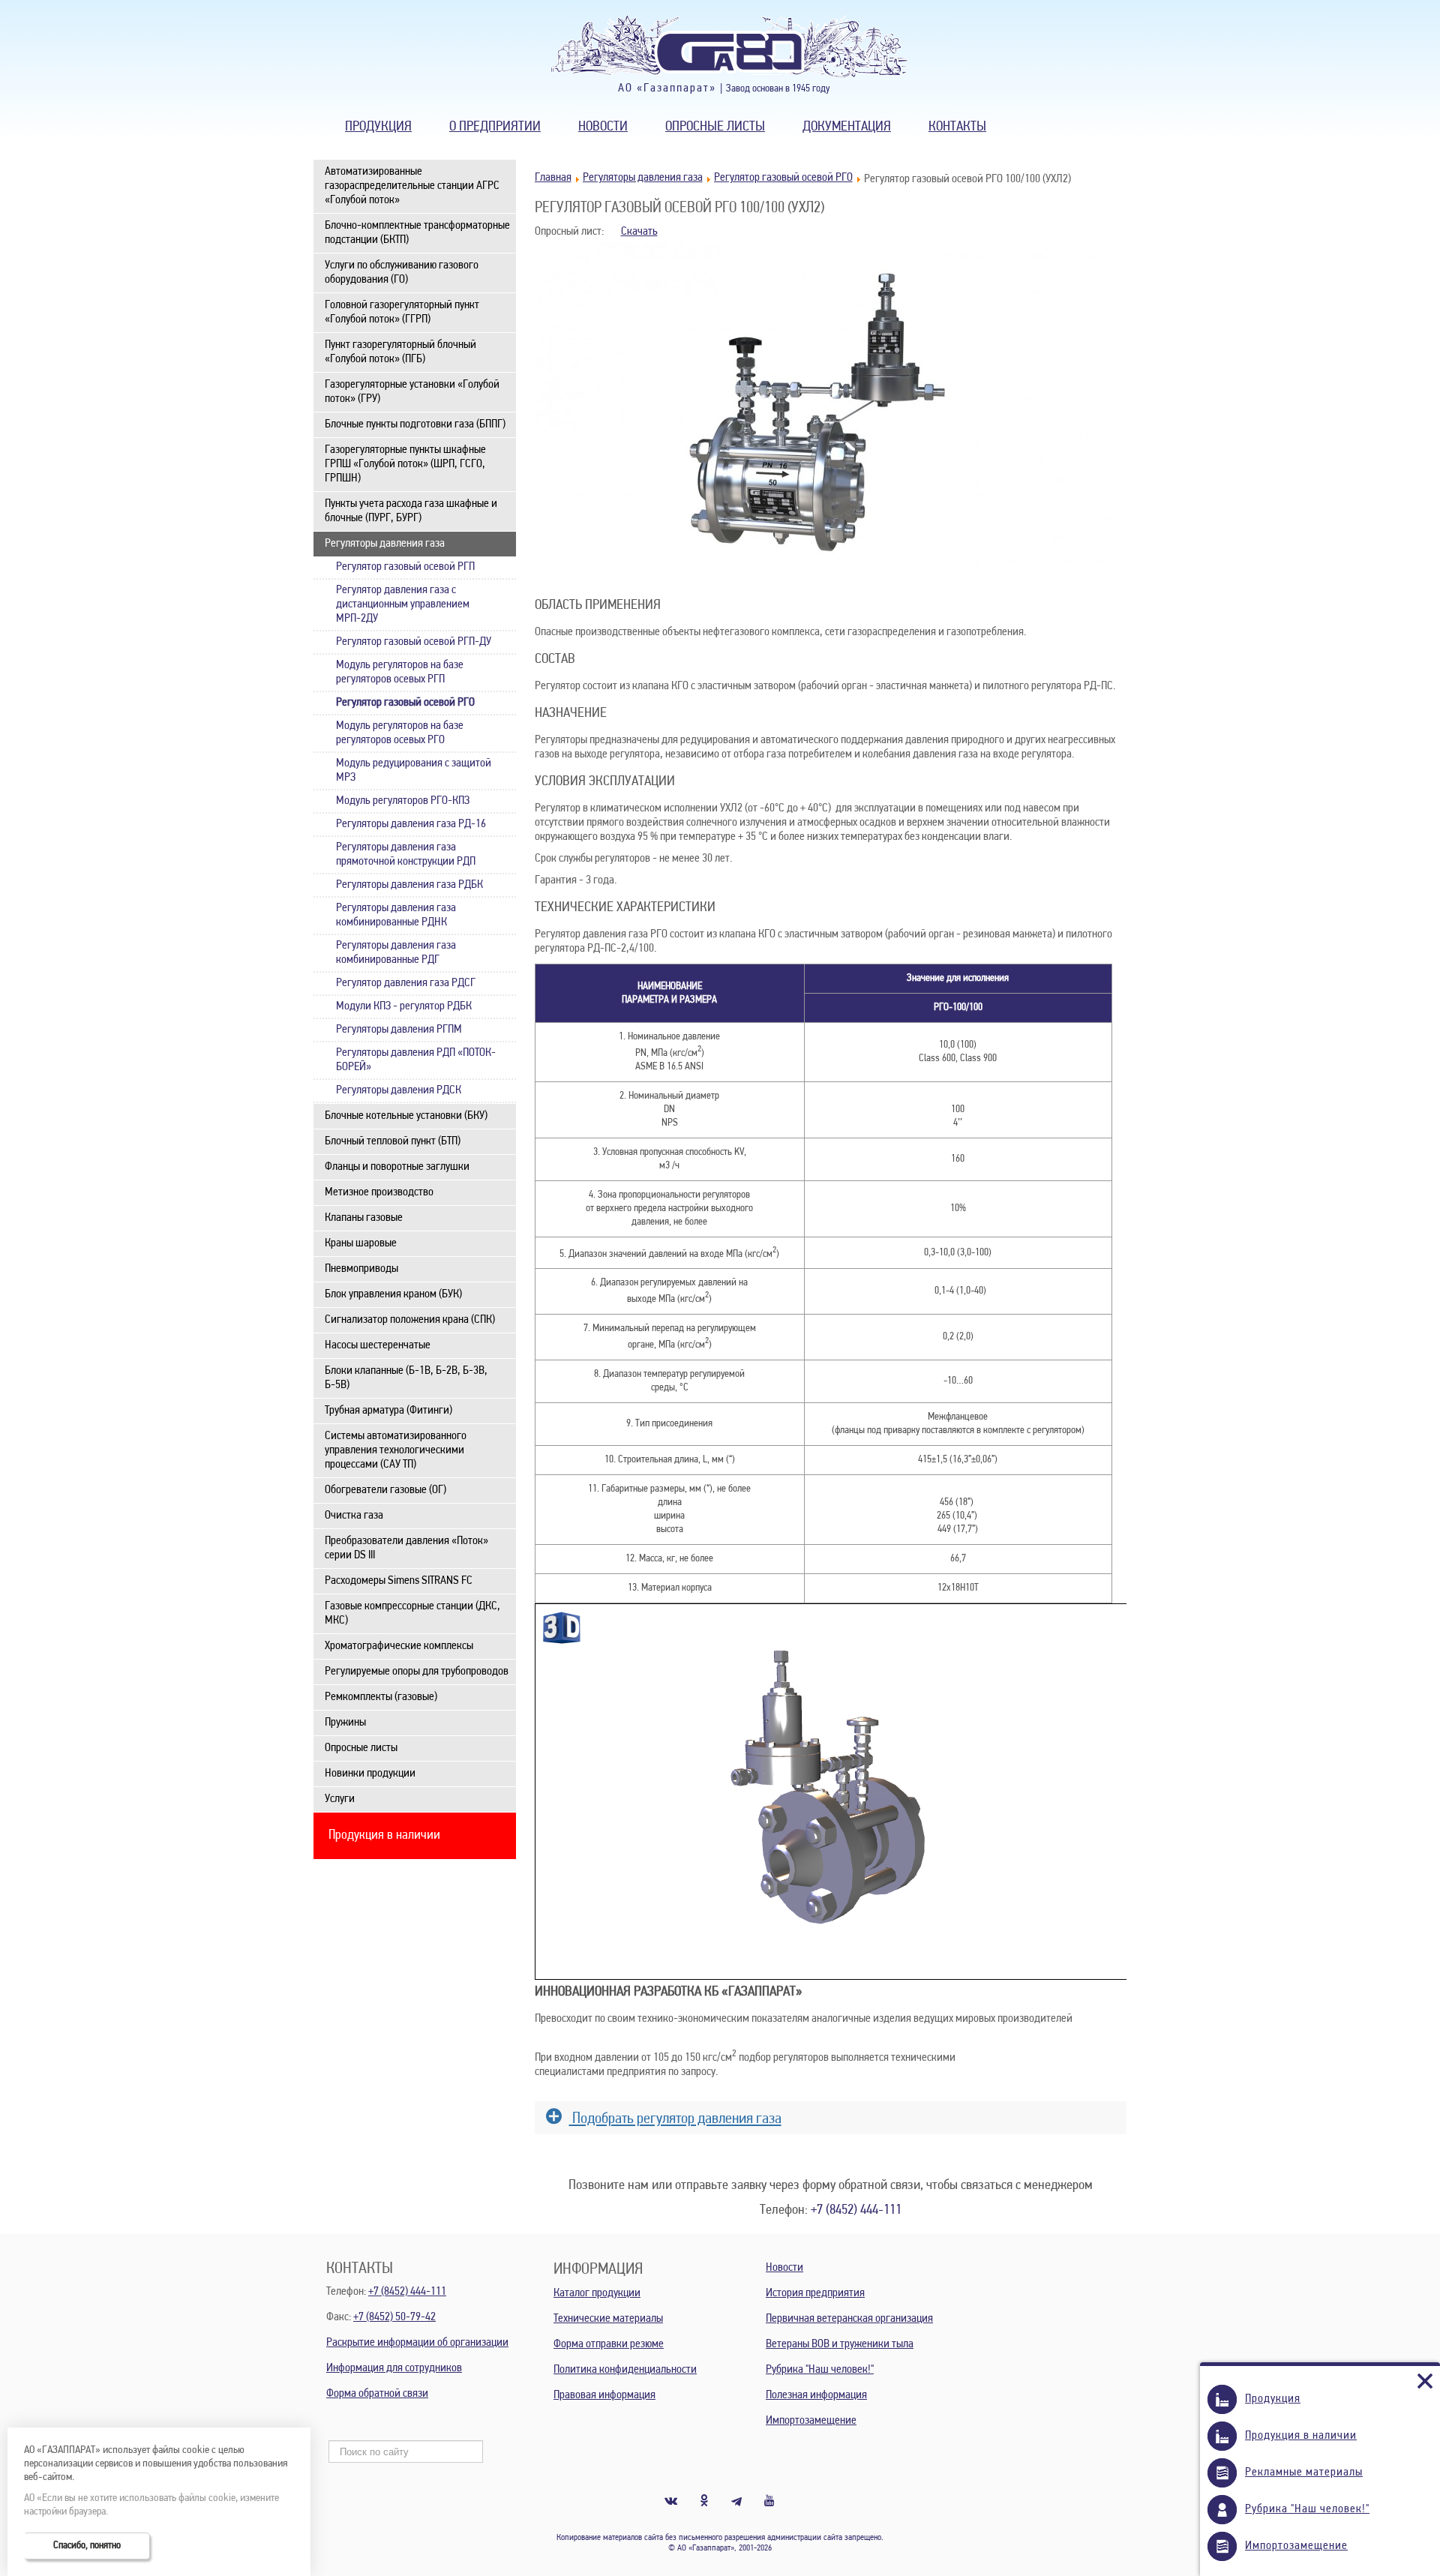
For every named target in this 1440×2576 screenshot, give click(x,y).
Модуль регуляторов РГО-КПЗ (403, 801)
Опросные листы (715, 127)
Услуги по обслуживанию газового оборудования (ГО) (402, 273)
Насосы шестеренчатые (378, 1345)
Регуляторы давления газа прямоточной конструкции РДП (406, 855)
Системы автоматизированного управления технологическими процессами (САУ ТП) (396, 1450)
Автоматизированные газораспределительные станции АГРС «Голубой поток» (412, 186)
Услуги (340, 1799)
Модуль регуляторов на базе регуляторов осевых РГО (400, 733)
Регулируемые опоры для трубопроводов (417, 1672)
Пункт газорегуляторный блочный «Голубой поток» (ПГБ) (400, 352)
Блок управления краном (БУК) (393, 1294)
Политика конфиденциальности (625, 2370)
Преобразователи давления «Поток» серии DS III (406, 1548)
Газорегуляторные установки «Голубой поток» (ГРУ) (412, 392)
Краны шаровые (361, 1243)
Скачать (639, 232)
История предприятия (815, 2293)
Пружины (345, 1723)
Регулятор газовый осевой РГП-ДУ (414, 642)
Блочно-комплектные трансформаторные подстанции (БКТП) (417, 233)
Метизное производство (379, 1192)
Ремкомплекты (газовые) (381, 1697)
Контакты (957, 127)
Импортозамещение (811, 2421)
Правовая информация (604, 2395)
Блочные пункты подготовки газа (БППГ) (415, 424)
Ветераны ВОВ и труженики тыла (840, 2344)
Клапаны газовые (364, 1218)
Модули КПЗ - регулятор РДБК (404, 1006)
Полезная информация (816, 2395)
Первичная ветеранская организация (849, 2319)
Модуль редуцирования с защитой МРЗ (414, 771)
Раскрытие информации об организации (417, 2343)
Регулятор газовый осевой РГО (405, 703)
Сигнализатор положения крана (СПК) (410, 1320)
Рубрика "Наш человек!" (820, 2370)
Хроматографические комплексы (399, 1646)
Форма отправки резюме (609, 2344)
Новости (603, 127)
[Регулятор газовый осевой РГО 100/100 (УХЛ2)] (823, 586)
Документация (847, 127)
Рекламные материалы (1304, 2473)
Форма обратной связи (377, 2394)
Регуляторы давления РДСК (399, 1090)
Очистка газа (354, 1516)
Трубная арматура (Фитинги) (388, 1411)
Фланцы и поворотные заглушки (397, 1167)
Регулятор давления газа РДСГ (406, 983)
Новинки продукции (370, 1774)
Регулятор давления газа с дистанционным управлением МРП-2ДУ (403, 604)
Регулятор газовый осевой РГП (405, 567)
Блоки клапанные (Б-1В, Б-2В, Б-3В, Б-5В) (406, 1378)
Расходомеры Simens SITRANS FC (399, 1581)
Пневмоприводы (361, 1269)
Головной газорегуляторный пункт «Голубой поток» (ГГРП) (402, 312)
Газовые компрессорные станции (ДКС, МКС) (412, 1613)
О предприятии (495, 127)
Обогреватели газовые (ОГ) (385, 1490)
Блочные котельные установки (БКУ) (406, 1116)
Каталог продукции (597, 2293)
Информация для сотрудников (394, 2368)
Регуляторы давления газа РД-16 (411, 824)
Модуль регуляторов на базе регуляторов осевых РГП (400, 672)
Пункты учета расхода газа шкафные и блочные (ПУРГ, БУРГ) (411, 511)
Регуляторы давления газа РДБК (409, 885)
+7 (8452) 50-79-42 (394, 2317)
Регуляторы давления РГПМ (399, 1030)
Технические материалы (608, 2319)
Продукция (378, 127)
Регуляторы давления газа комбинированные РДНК (396, 915)
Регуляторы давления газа (385, 544)
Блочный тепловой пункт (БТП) (393, 1141)
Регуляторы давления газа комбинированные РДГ (396, 953)
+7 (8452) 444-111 (856, 2210)
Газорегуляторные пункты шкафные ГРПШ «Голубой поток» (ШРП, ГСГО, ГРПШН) (405, 464)
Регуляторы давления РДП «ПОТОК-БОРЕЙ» (416, 1060)
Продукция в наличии (384, 1836)
